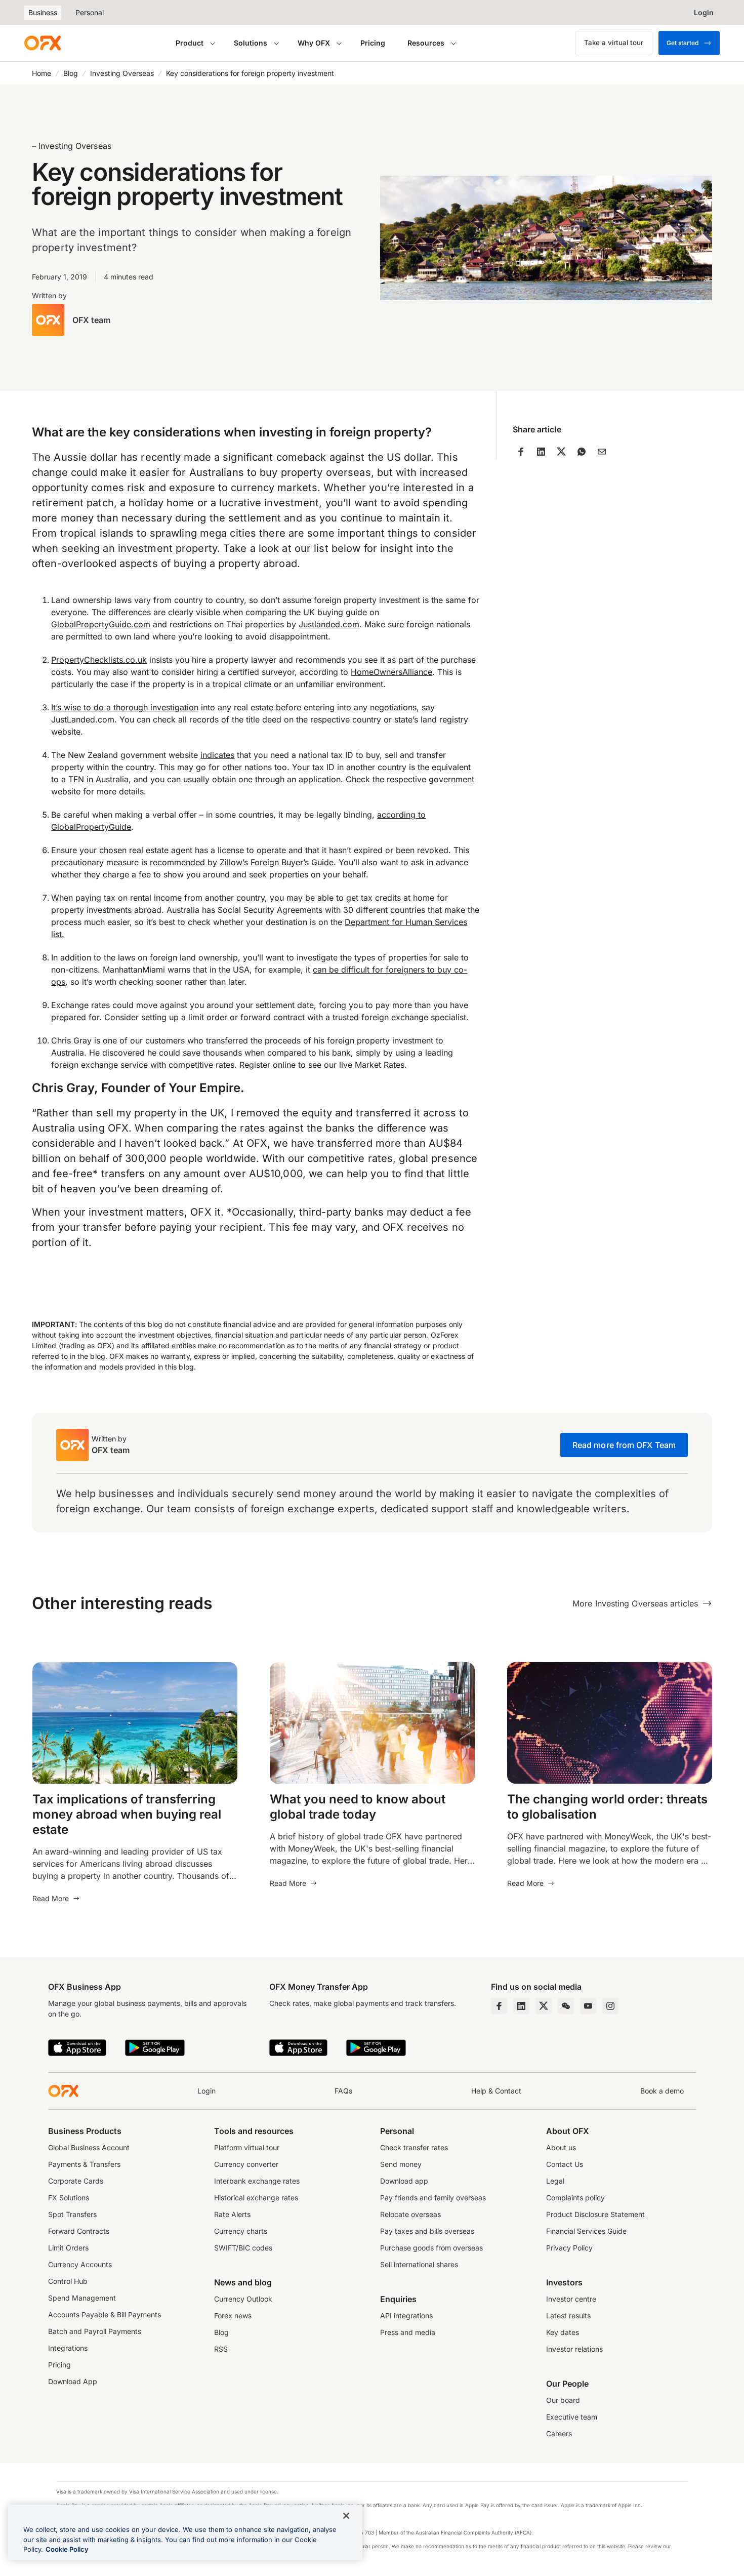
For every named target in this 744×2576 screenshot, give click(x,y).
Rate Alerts (232, 2214)
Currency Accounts (80, 2264)
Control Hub (68, 2281)
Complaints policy (575, 2198)
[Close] (346, 2516)
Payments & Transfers (84, 2164)
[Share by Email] (602, 452)
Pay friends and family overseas (433, 2198)
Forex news (233, 2316)
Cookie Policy (67, 2549)
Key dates (563, 2332)
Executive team (572, 2417)
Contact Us (565, 2164)
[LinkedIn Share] (541, 452)
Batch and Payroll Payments (95, 2331)
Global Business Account (89, 2147)
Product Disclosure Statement (595, 2214)
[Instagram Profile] (610, 2006)
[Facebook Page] (499, 2006)
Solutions (251, 43)
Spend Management (82, 2298)
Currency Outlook (243, 2299)
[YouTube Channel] (588, 2006)
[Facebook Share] (521, 452)
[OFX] (43, 43)
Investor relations (574, 2349)
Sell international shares (419, 2264)
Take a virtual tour (614, 43)
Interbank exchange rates (257, 2181)
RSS (221, 2349)
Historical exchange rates (256, 2198)
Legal (555, 2181)
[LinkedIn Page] (521, 2006)
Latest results (568, 2316)
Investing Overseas (122, 73)
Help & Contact (496, 2091)
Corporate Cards (76, 2181)
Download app (404, 2181)
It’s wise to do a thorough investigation (125, 707)
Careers (559, 2433)
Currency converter (246, 2164)
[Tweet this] (561, 452)
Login (206, 2091)
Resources (426, 43)
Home (42, 73)
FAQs (343, 2091)
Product (190, 43)
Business (43, 12)
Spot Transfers (72, 2214)
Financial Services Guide (586, 2231)
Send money (401, 2164)
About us (561, 2147)
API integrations (406, 2316)
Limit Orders (68, 2248)
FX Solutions (69, 2198)
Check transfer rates (414, 2147)
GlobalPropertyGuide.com (101, 624)
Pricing (373, 43)
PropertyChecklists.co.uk (99, 660)
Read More (51, 1898)
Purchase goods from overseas (431, 2248)
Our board (563, 2400)
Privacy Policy (569, 2248)
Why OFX (314, 43)
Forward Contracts (79, 2231)
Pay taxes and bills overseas (427, 2231)
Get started (683, 43)
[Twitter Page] (544, 2006)
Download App (73, 2381)
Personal (90, 12)
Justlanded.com (329, 624)
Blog (71, 73)
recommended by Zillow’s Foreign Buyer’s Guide (242, 862)
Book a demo (662, 2091)
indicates (217, 755)
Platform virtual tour (247, 2147)
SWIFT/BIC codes (243, 2248)
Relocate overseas (410, 2214)
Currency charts (241, 2231)
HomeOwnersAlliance (391, 672)
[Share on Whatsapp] (582, 452)
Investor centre (571, 2299)
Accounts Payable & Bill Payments (105, 2315)
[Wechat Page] (566, 2006)
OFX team (91, 320)
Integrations (68, 2348)
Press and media (408, 2332)
